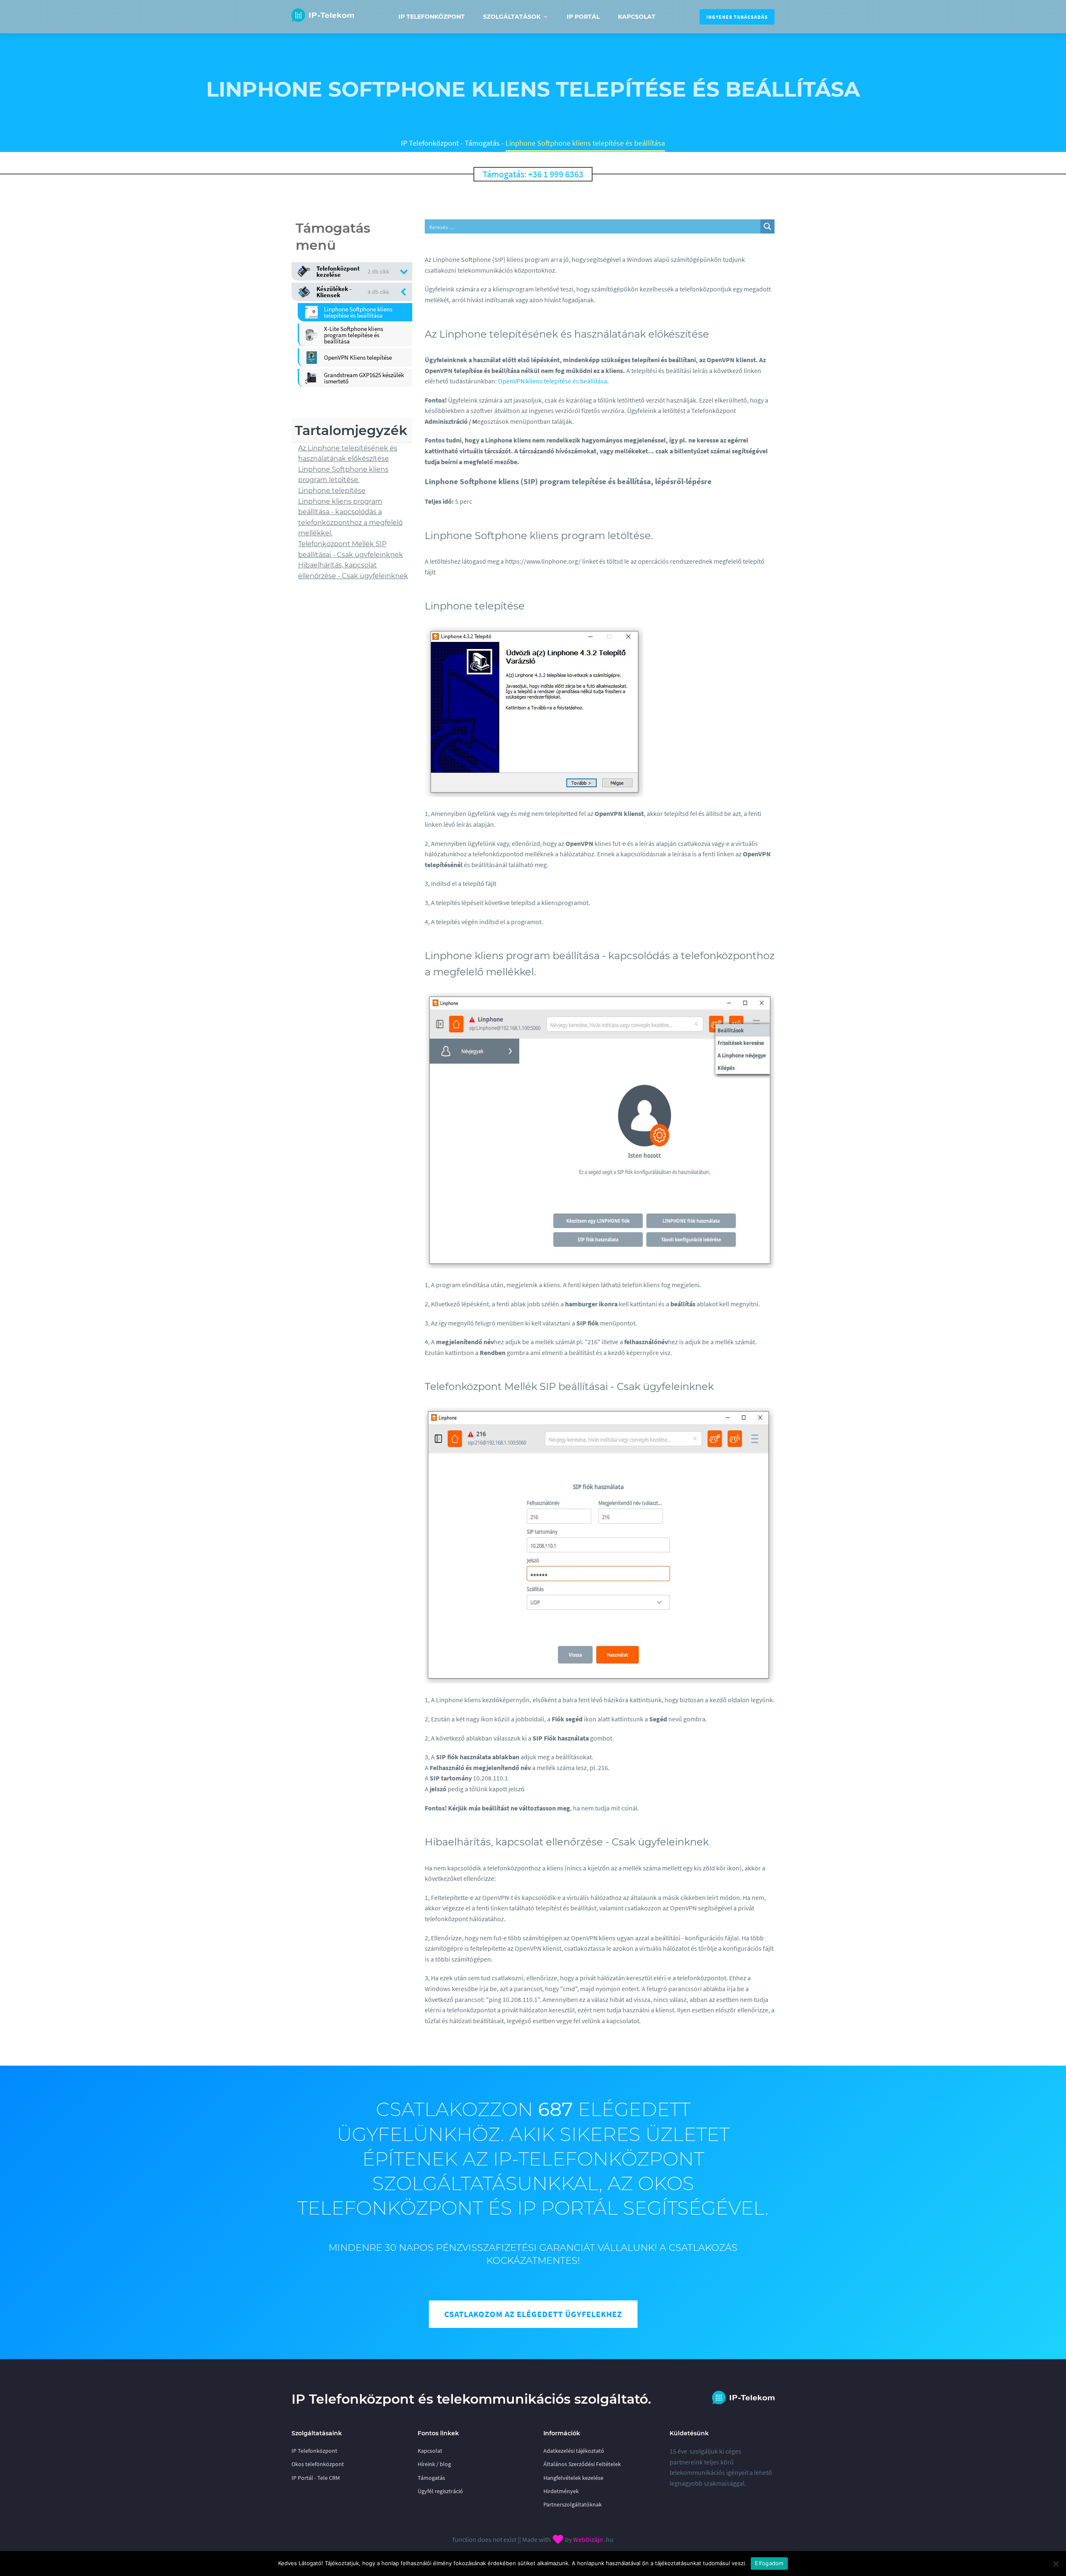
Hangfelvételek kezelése (573, 2478)
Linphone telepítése (332, 490)
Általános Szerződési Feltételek (582, 2464)
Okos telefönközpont (318, 2464)
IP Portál (583, 17)
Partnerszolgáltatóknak (573, 2504)
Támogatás (482, 143)
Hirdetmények (561, 2491)
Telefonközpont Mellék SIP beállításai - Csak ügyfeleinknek (351, 549)
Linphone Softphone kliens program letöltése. (343, 474)
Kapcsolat (637, 17)
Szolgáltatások (512, 17)
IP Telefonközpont (432, 17)
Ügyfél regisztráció (440, 2491)
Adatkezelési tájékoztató (574, 2451)
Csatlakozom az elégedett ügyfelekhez (533, 2314)
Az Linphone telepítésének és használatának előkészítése (348, 453)
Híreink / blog (434, 2464)
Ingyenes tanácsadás (737, 17)
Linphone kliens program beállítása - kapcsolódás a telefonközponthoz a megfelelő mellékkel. (350, 517)
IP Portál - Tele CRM (316, 2478)
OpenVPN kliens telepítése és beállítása (553, 381)
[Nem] (1056, 2564)
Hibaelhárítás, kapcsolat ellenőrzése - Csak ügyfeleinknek (353, 570)
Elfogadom (769, 2563)
